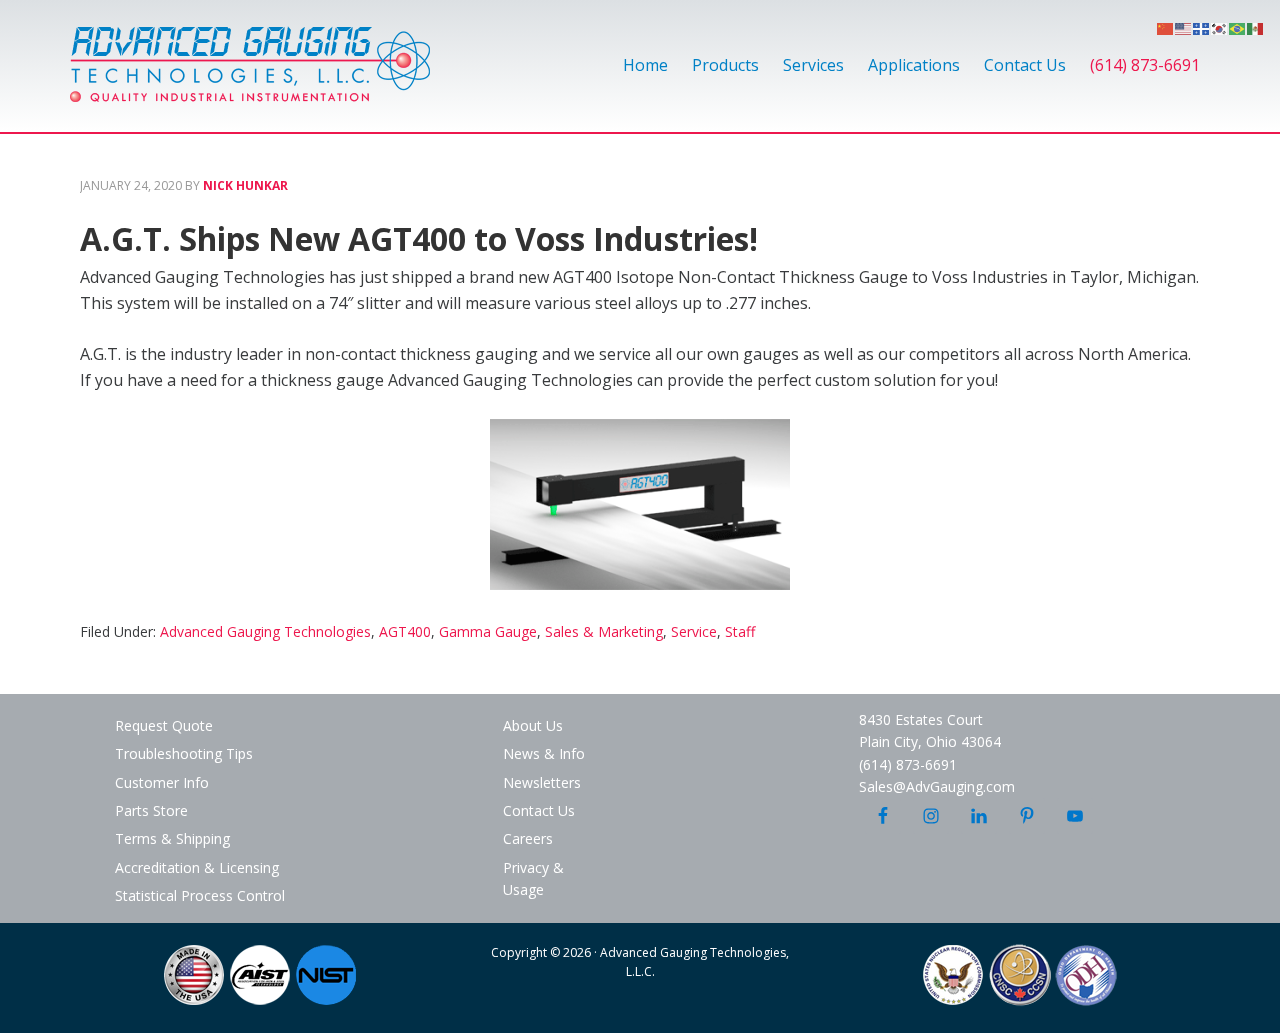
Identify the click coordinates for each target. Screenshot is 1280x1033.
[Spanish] (1256, 27)
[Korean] (1220, 27)
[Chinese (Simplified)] (1166, 27)
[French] (1202, 27)
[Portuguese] (1238, 27)
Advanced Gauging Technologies (250, 76)
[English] (1184, 27)
